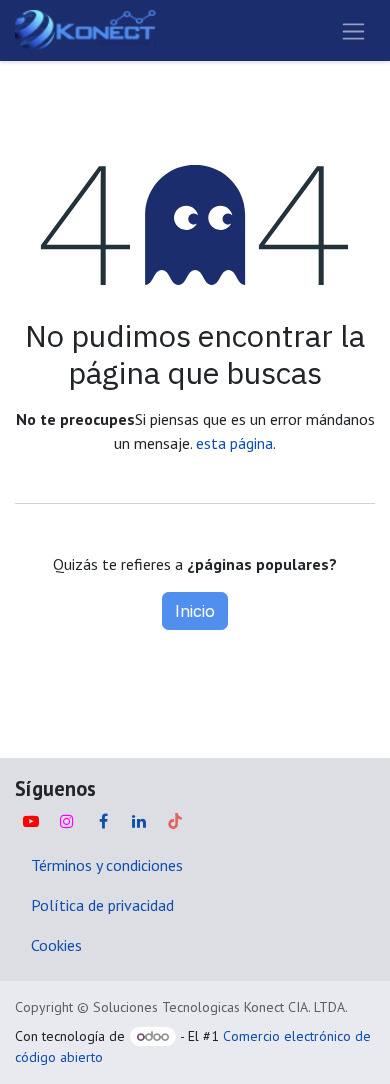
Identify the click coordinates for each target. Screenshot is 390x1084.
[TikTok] (175, 821)
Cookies (56, 945)
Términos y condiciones (107, 865)
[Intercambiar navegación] (353, 30)
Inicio (195, 611)
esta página (234, 443)
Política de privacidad (102, 905)
